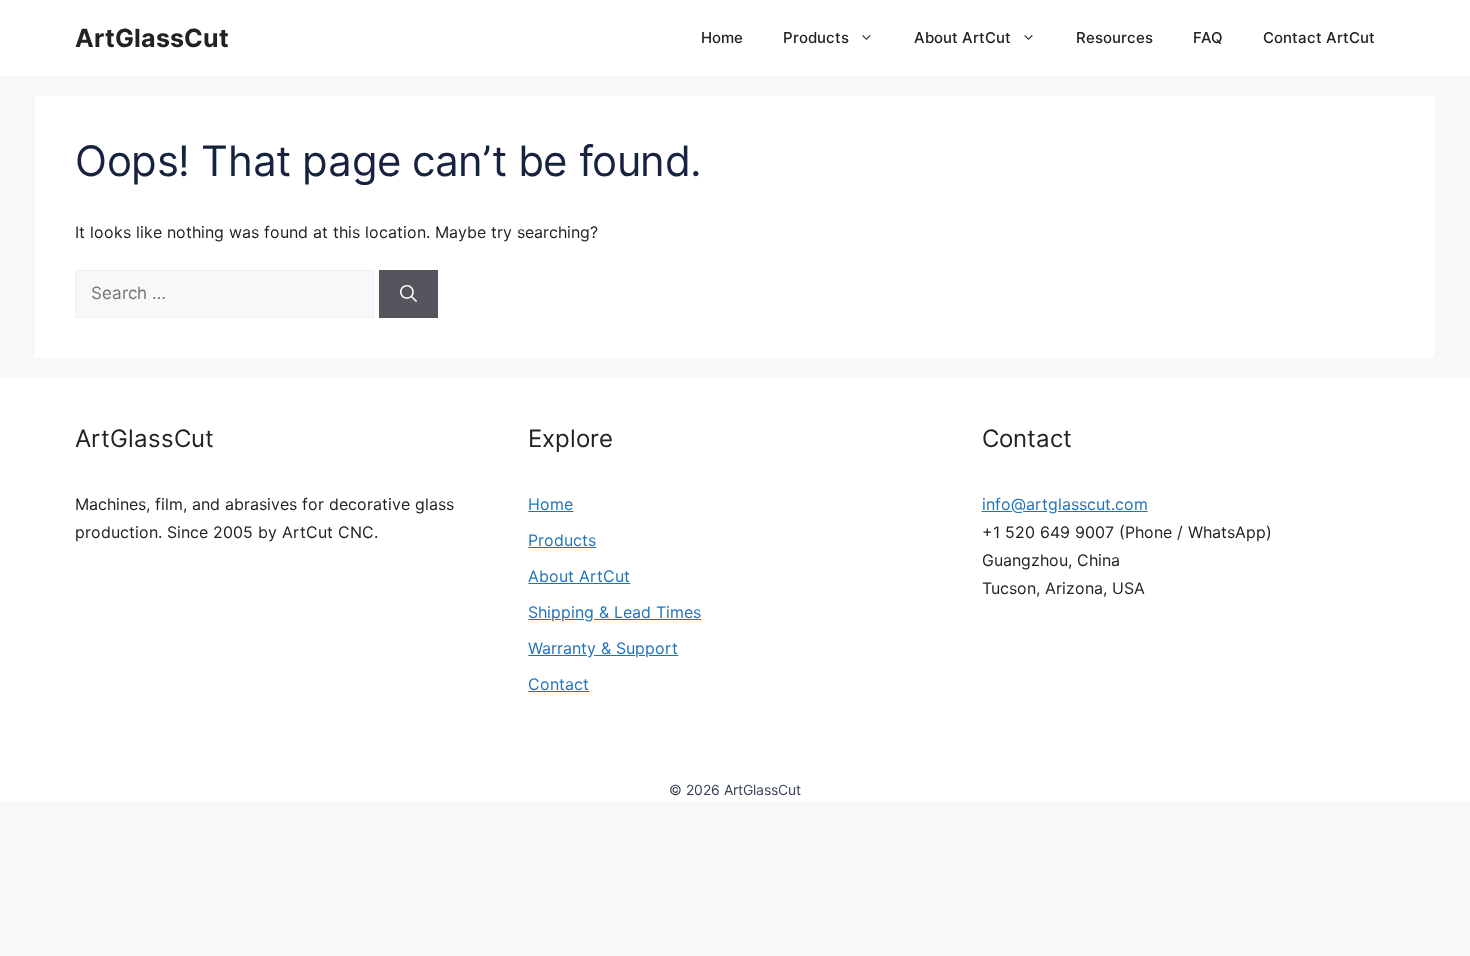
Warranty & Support (603, 648)
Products (816, 37)
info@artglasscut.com (1065, 504)
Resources (1114, 37)
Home (722, 37)
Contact (558, 684)
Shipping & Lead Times (614, 612)
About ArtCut (962, 37)
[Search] (408, 294)
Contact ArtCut (1319, 37)
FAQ (1208, 37)
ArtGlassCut (152, 38)
